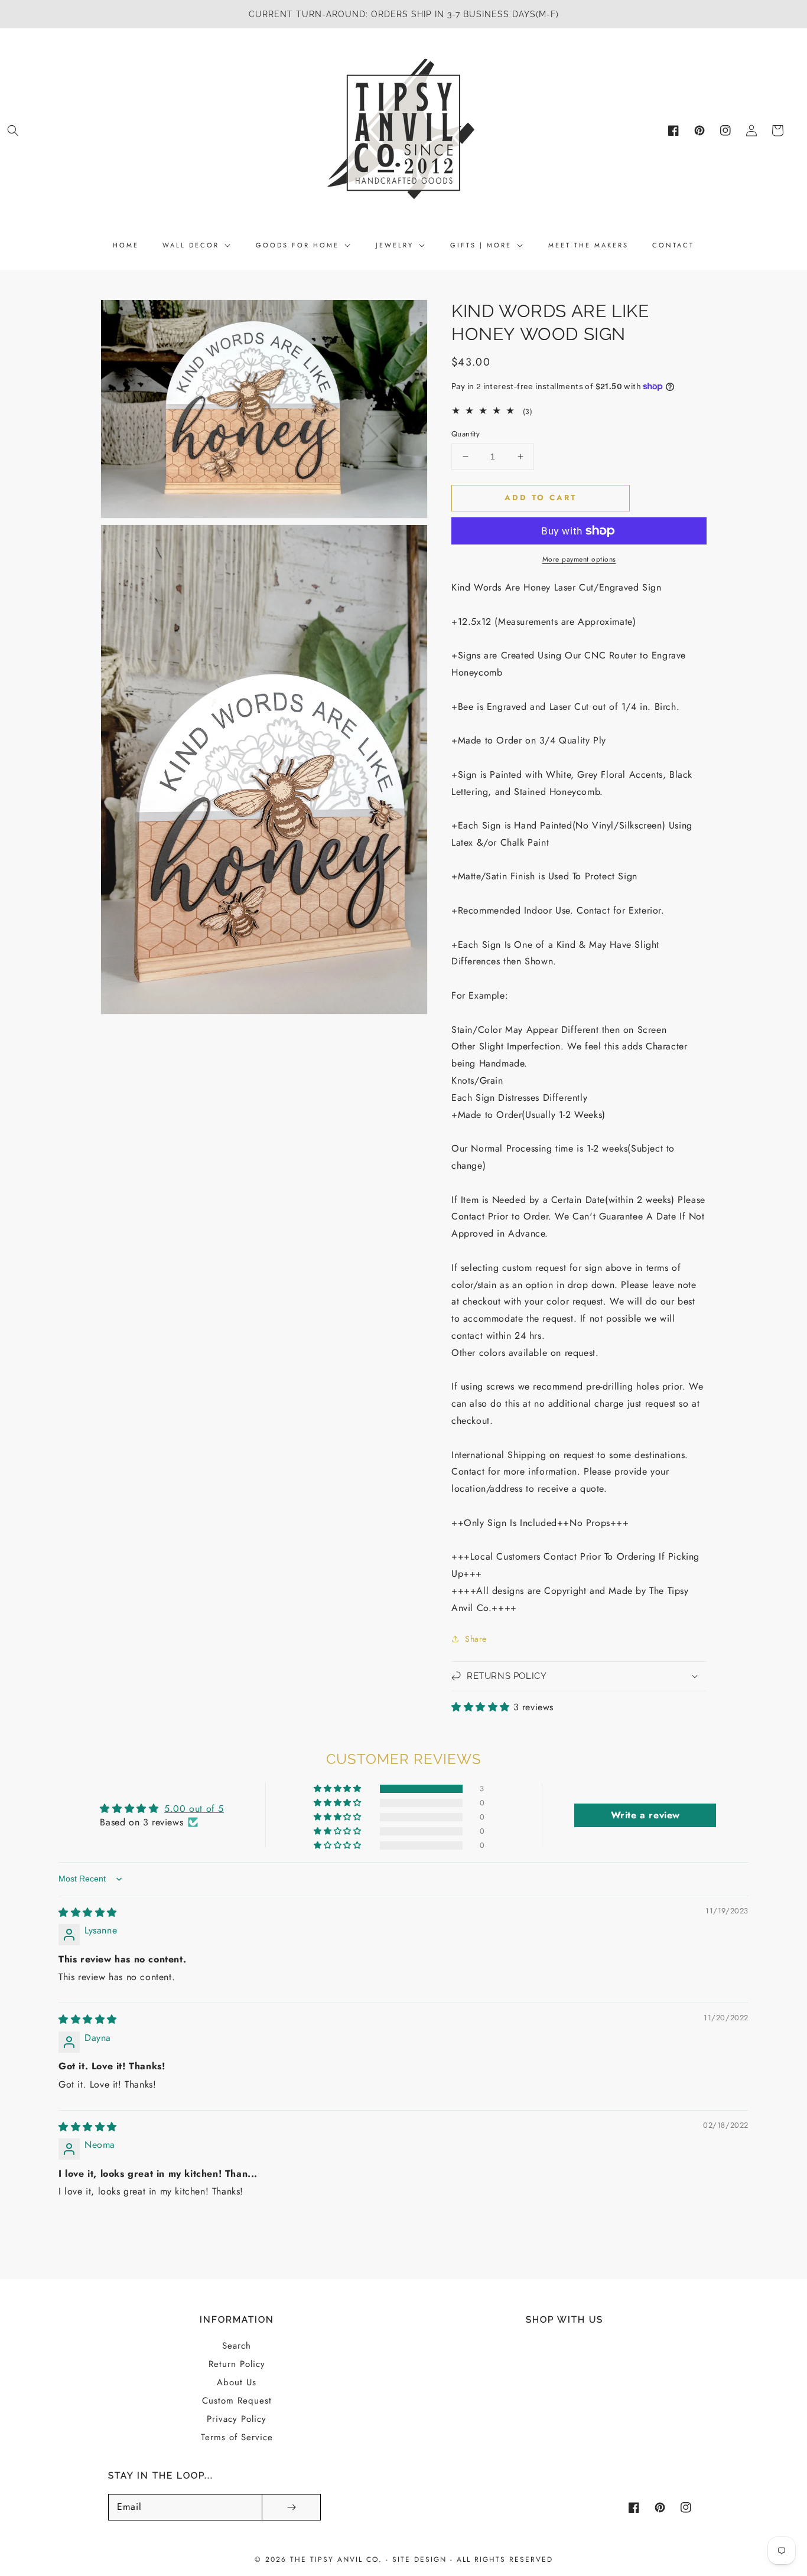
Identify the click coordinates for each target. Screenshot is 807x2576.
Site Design (419, 2559)
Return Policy (237, 2364)
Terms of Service (237, 2437)
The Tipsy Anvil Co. (338, 2559)
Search (237, 2346)
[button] (13, 131)
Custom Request (237, 2401)
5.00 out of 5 (194, 1809)
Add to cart (541, 498)
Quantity (466, 434)
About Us (237, 2382)
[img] (88, 1913)
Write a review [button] (645, 1815)
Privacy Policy (237, 2419)
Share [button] (476, 1639)
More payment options (579, 559)
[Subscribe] (291, 2507)
